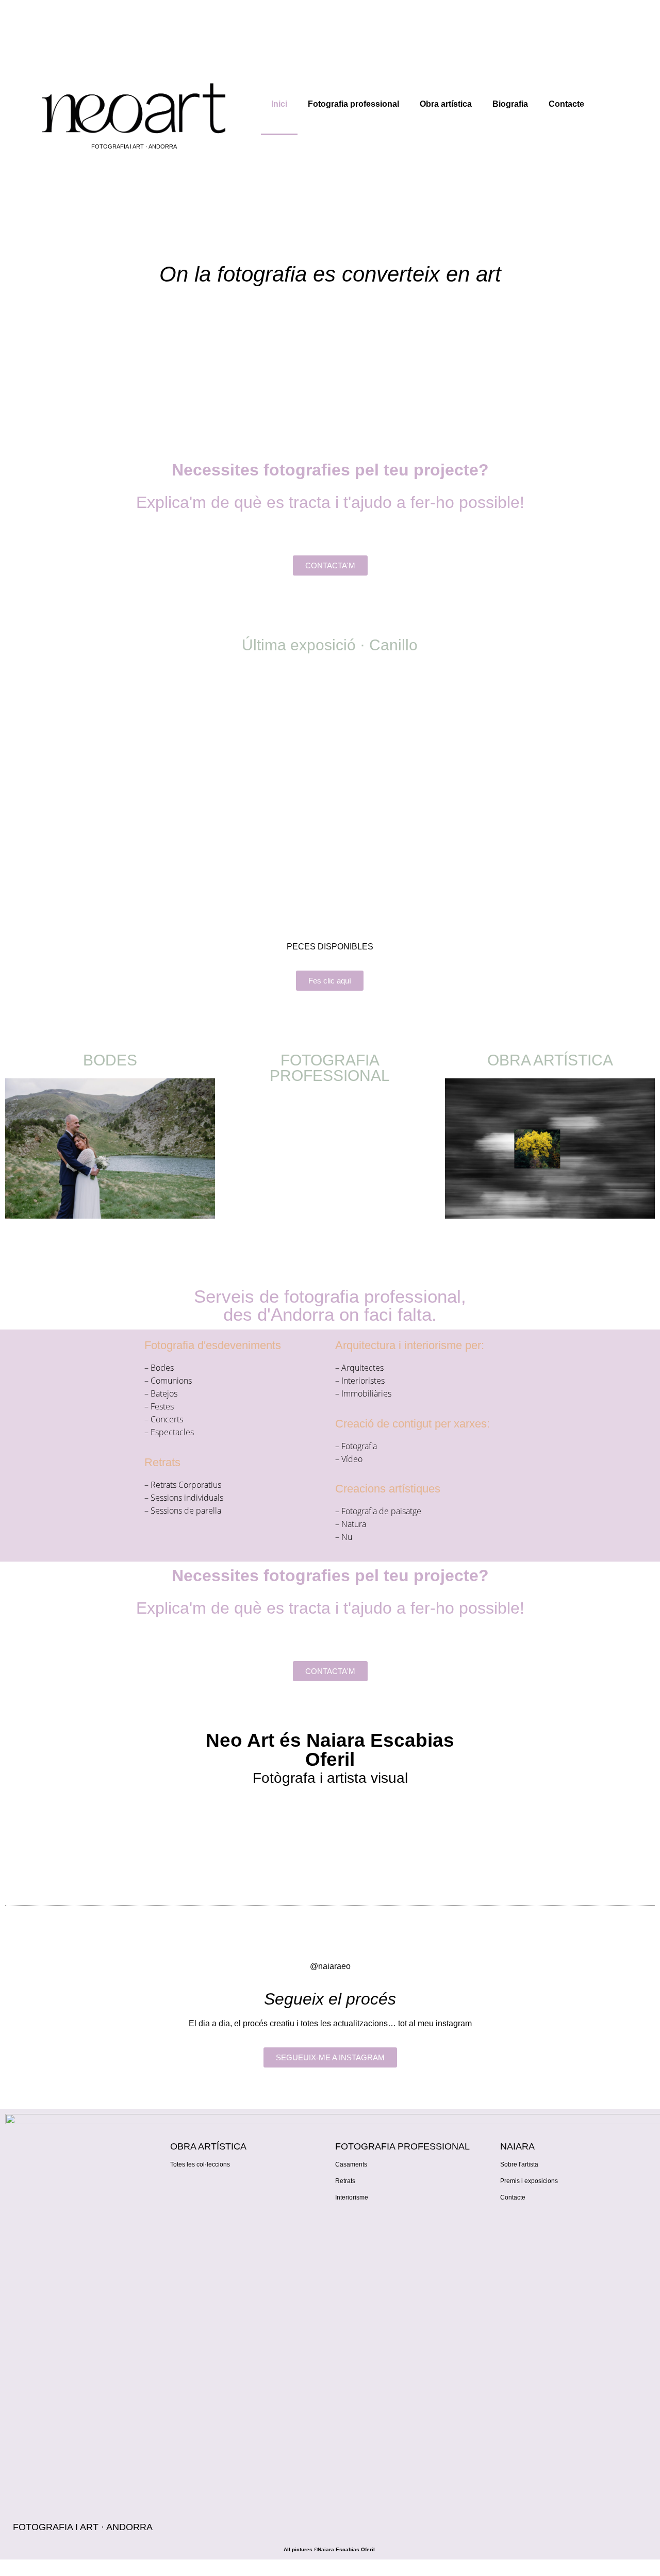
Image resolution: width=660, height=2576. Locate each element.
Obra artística (446, 104)
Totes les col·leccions (200, 2164)
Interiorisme (352, 2197)
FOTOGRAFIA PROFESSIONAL (330, 1068)
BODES (110, 1060)
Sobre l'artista (519, 2164)
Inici (279, 104)
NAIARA (517, 2146)
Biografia (510, 104)
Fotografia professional (353, 104)
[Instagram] (513, 2224)
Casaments (351, 2164)
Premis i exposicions (529, 2181)
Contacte (566, 104)
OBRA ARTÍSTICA (550, 1060)
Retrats (345, 2181)
